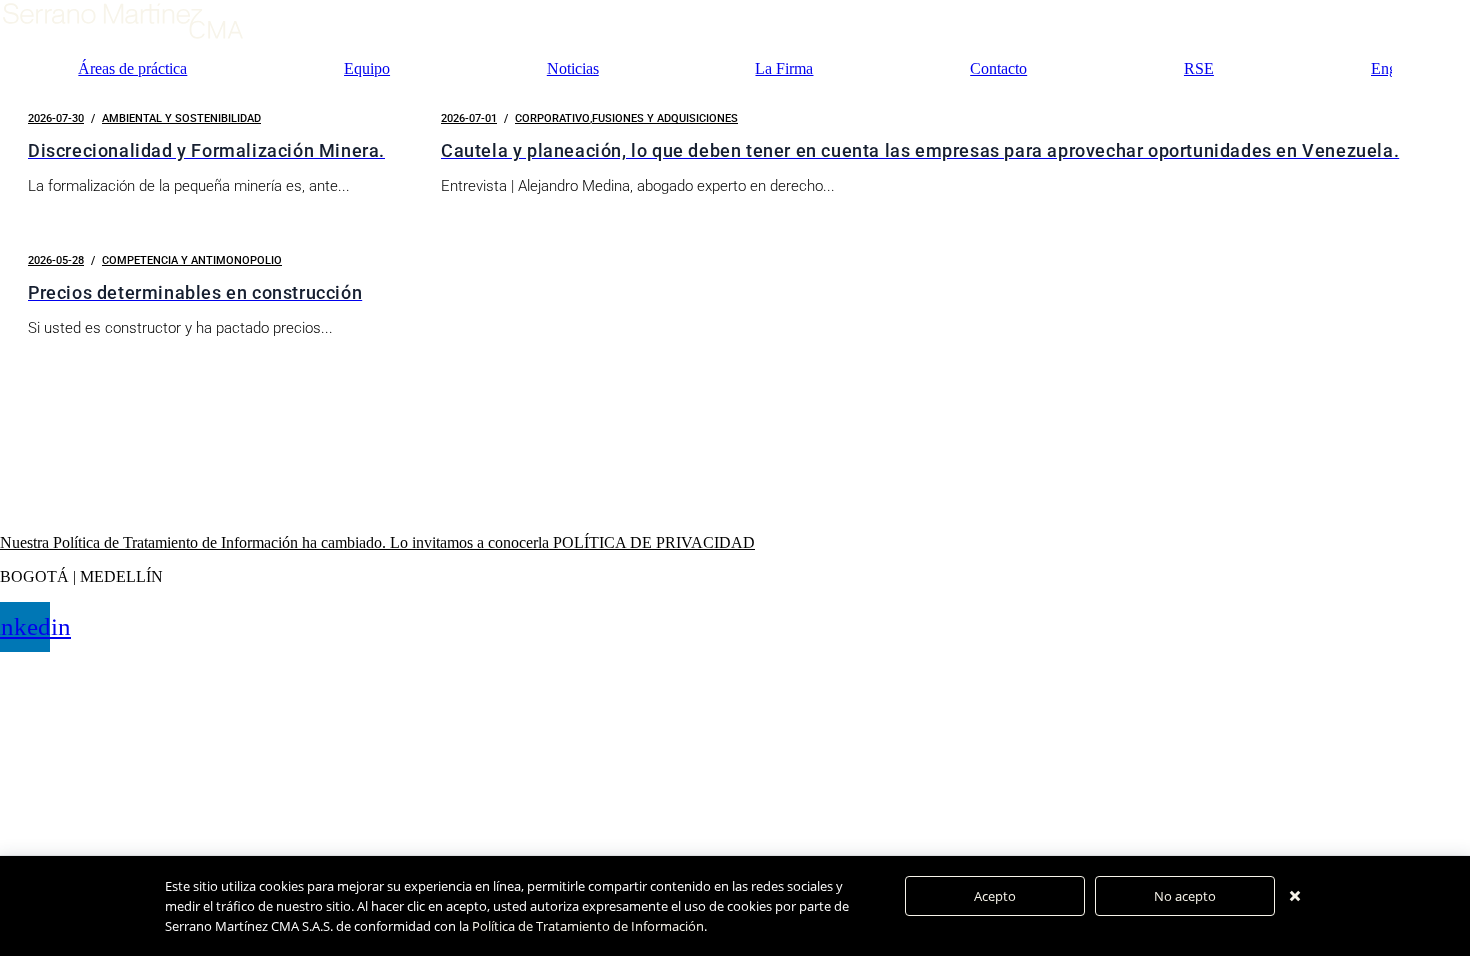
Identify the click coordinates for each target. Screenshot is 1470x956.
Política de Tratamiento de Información (588, 926)
